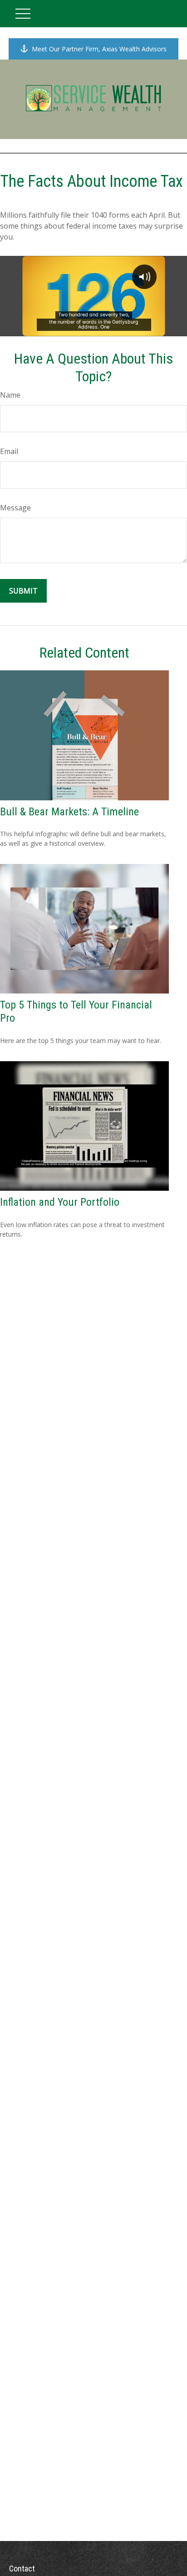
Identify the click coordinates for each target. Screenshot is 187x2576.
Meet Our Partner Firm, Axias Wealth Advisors (99, 49)
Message (15, 508)
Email (9, 451)
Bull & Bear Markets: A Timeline (69, 812)
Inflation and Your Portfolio (60, 1202)
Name (10, 395)
